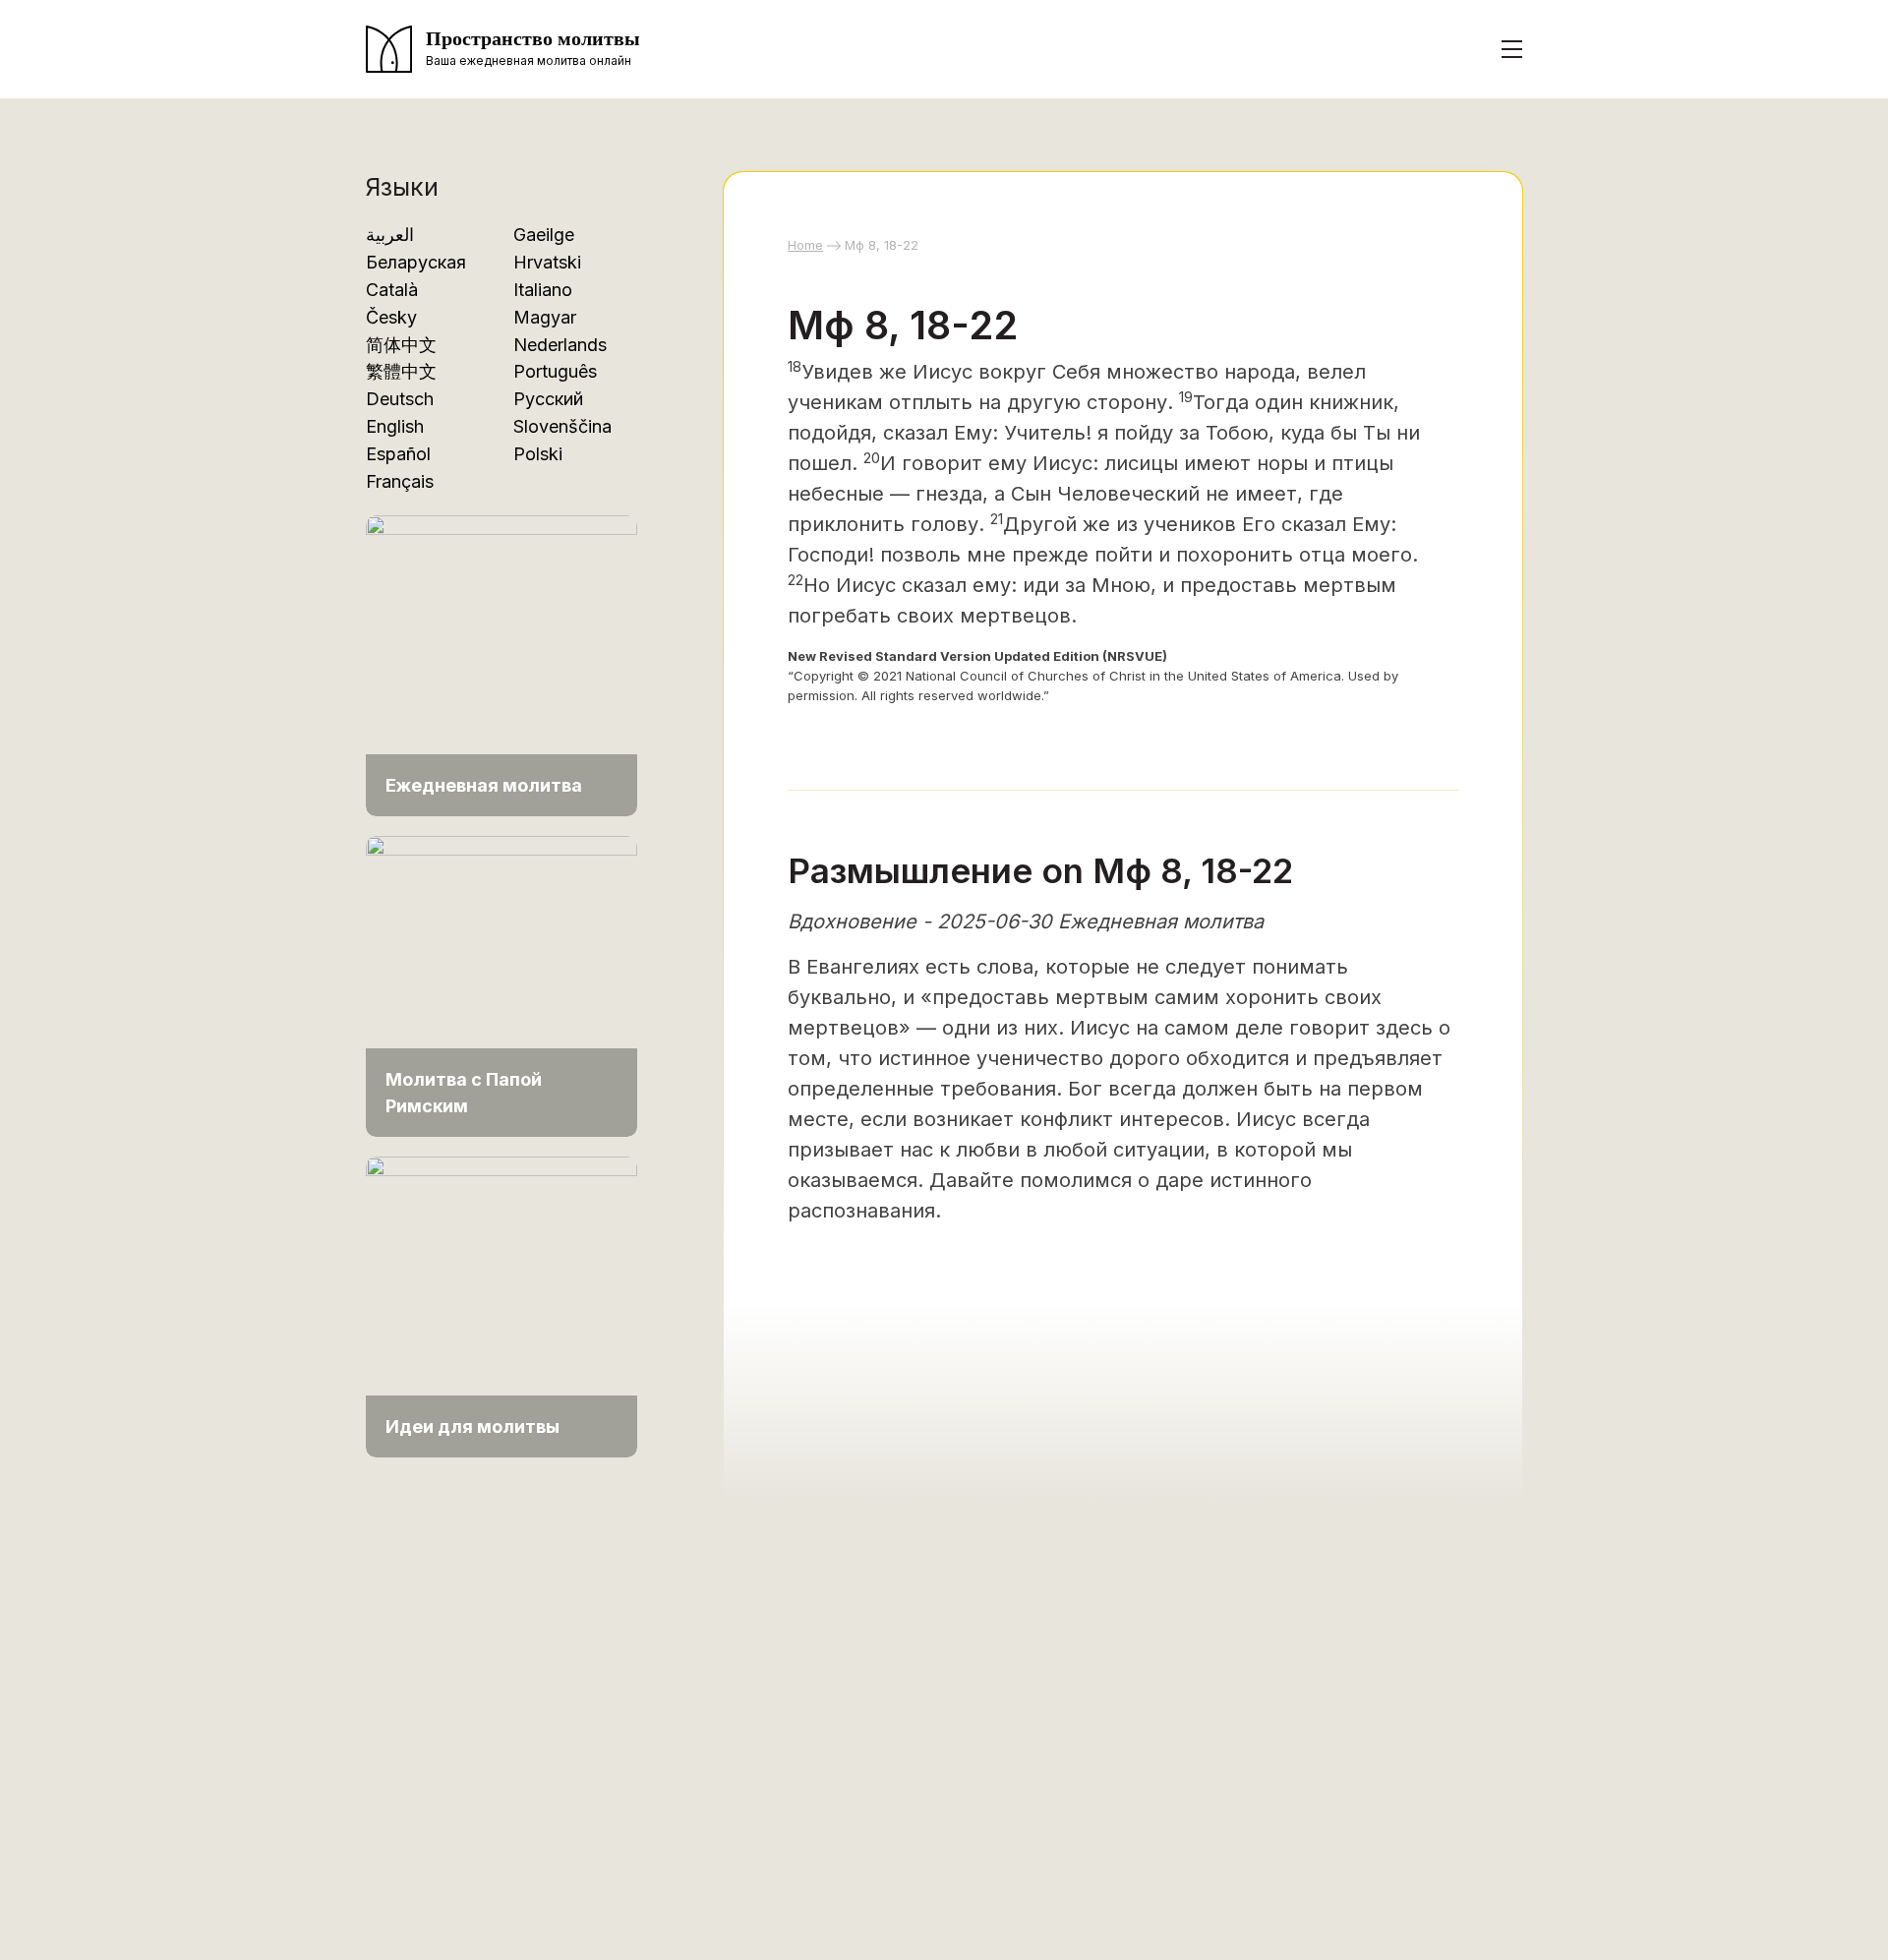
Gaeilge (544, 235)
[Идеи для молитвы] (501, 1306)
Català (392, 290)
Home (805, 245)
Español (398, 454)
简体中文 (401, 345)
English (395, 426)
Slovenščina (562, 426)
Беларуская (416, 262)
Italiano (543, 290)
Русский (548, 399)
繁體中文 (401, 371)
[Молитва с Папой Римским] (501, 985)
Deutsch (400, 399)
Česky (391, 317)
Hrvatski (547, 262)
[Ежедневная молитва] (501, 664)
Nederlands (560, 345)
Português (555, 371)
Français (400, 481)
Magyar (545, 317)
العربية (390, 235)
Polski (538, 454)
